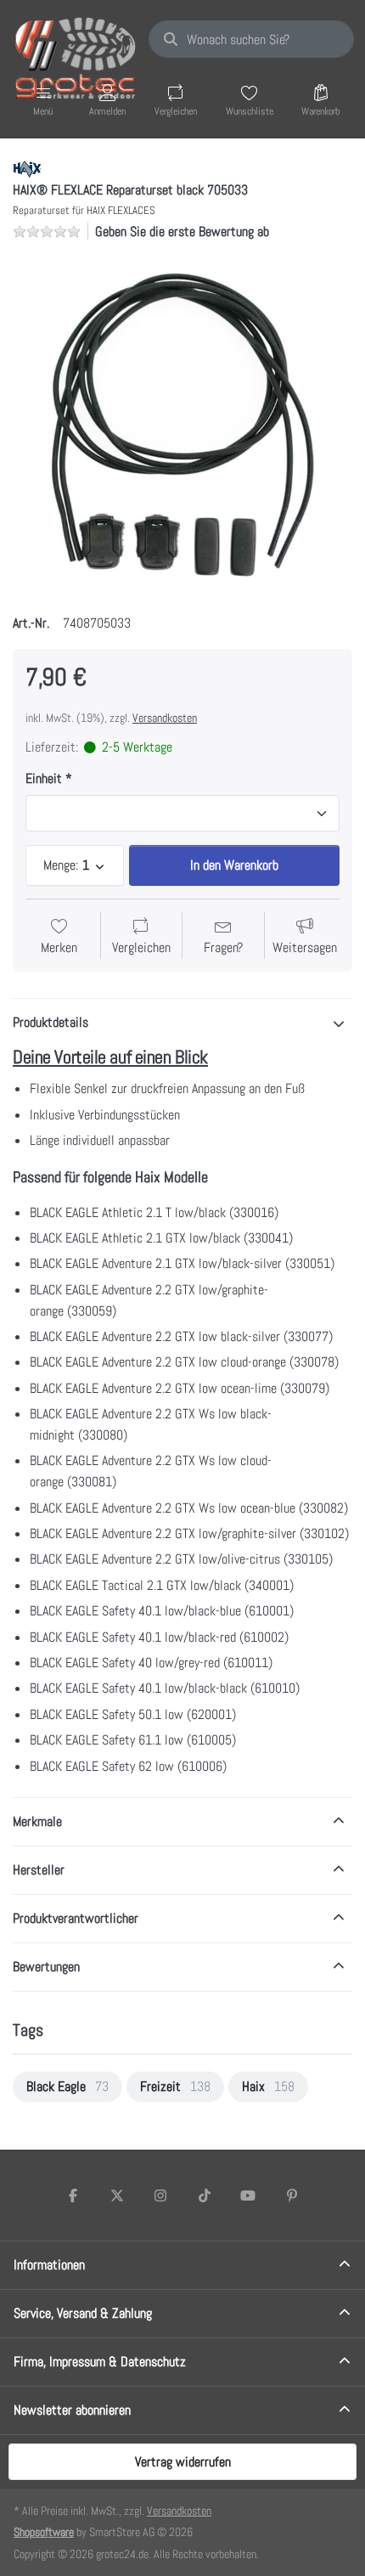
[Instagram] (160, 2196)
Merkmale (37, 1821)
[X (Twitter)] (117, 2196)
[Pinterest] (292, 2196)
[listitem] (182, 425)
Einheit (44, 779)
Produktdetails (51, 1022)
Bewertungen (46, 1967)
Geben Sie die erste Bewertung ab (182, 231)
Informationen (49, 2265)
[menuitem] (67, 2087)
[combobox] (251, 39)
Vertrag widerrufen (183, 2462)
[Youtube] (249, 2196)
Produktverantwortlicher (76, 1918)
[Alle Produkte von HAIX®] (27, 168)
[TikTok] (205, 2196)
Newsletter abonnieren (72, 2410)
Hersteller (39, 1870)
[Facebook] (73, 2196)
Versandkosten (165, 718)
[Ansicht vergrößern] (182, 425)
